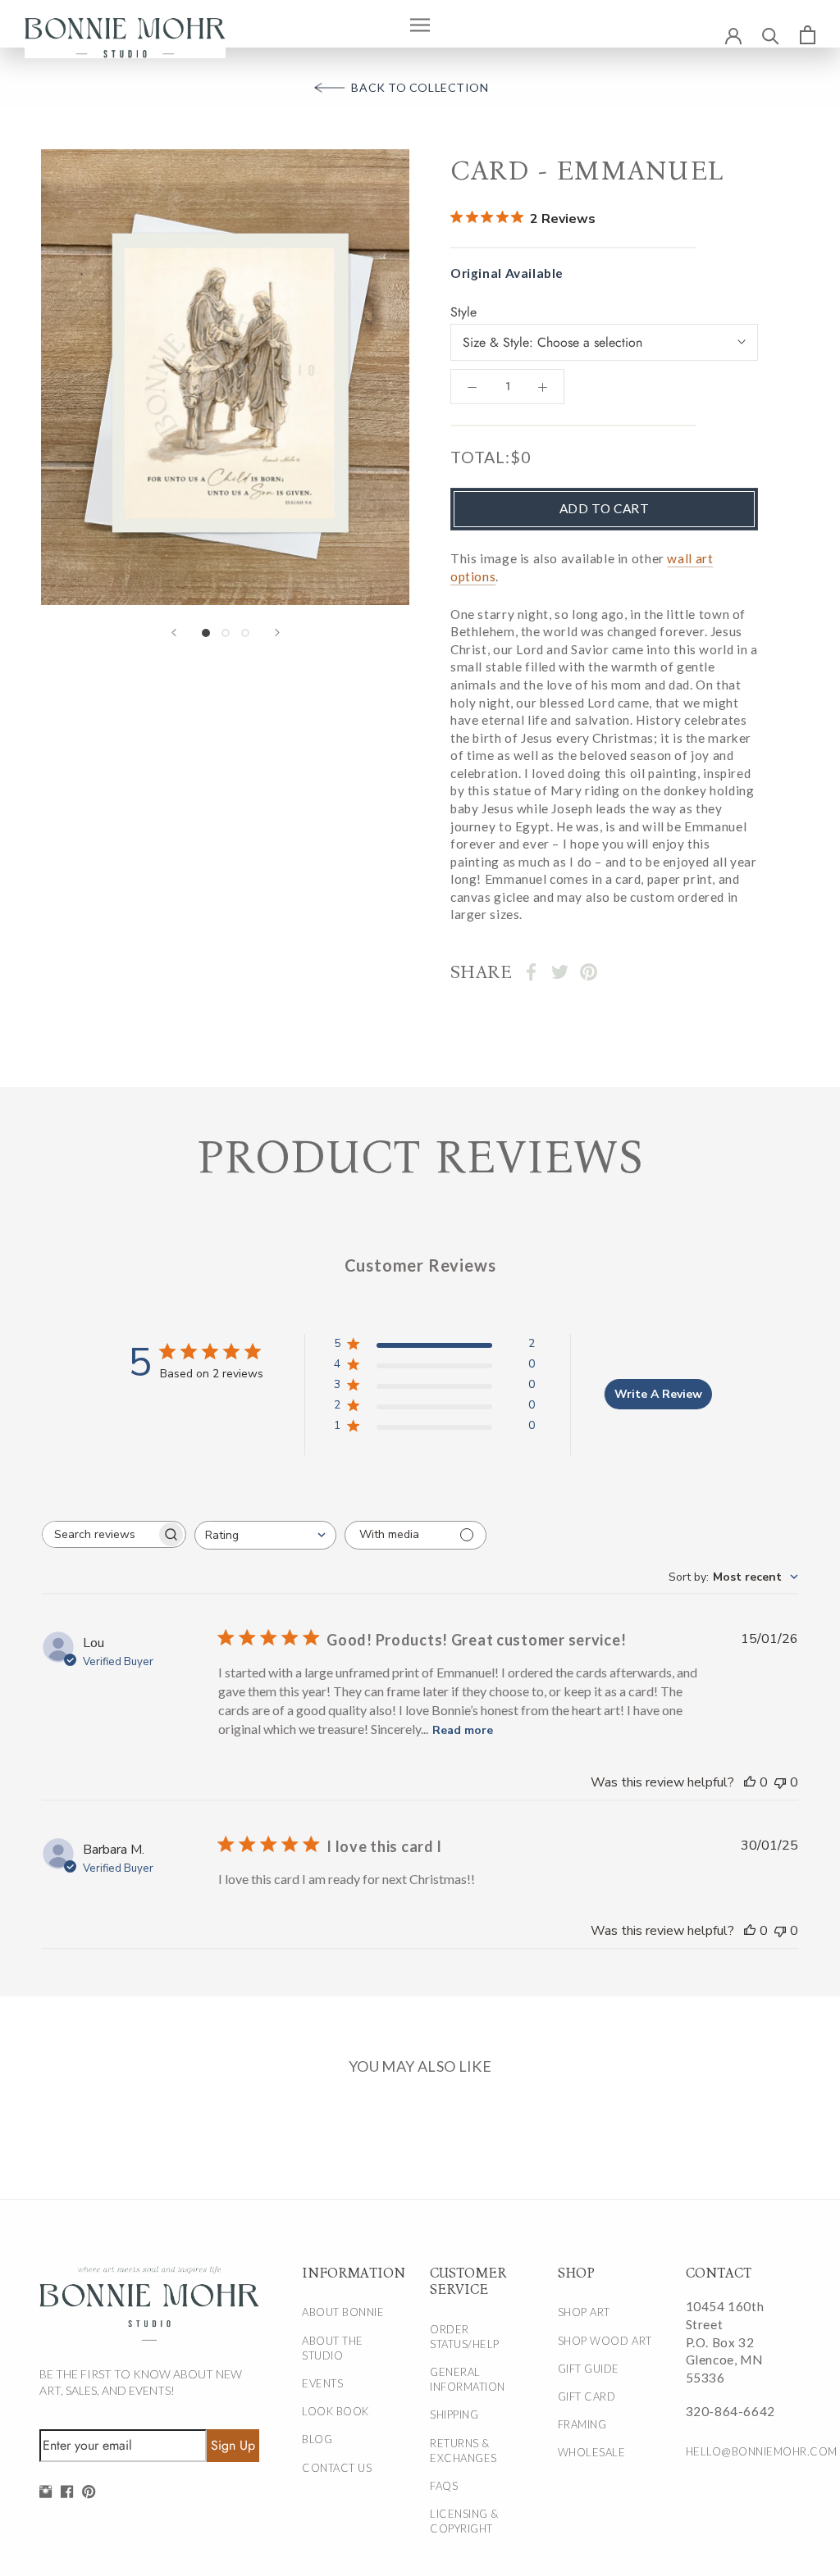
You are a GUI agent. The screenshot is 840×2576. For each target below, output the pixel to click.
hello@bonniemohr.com (737, 2451)
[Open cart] (808, 34)
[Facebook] (531, 972)
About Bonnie (343, 2312)
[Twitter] (560, 972)
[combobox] (265, 1535)
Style (463, 312)
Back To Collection (420, 87)
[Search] (771, 35)
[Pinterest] (589, 972)
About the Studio (333, 2348)
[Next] (277, 633)
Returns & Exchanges (463, 2451)
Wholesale (592, 2452)
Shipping (454, 2414)
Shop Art (584, 2312)
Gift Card (587, 2396)
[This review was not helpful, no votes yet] (780, 1782)
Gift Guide (589, 2369)
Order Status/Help (465, 2337)
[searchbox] (99, 1534)
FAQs (444, 2486)
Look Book (336, 2411)
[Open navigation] (420, 24)
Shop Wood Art (605, 2341)
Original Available (507, 273)
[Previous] (174, 633)
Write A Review (658, 1394)
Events (322, 2383)
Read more (463, 1730)
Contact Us (337, 2468)
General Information (468, 2379)
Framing (582, 2424)
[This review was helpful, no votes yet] (750, 1782)
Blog (317, 2439)
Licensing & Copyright (464, 2521)
